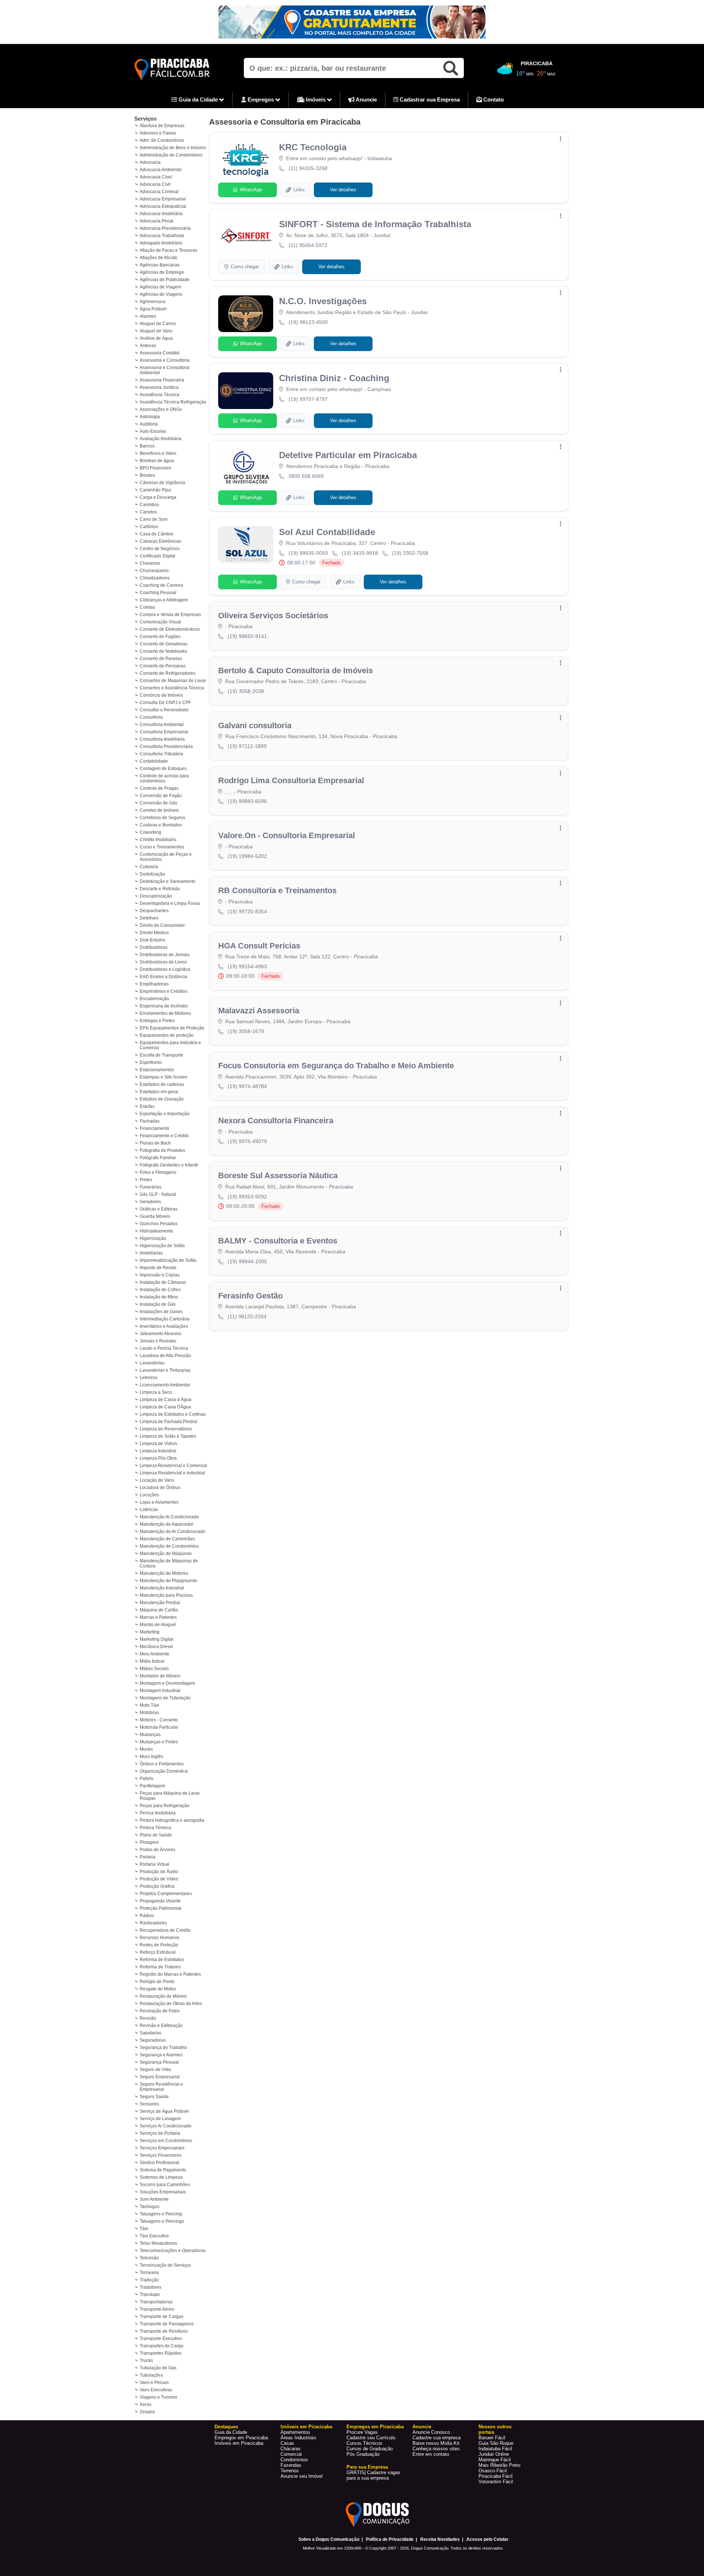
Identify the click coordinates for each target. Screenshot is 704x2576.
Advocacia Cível (156, 177)
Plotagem (149, 1842)
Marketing (150, 1632)
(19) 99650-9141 (247, 636)
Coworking (151, 832)
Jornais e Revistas (158, 1341)
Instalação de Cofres (160, 1290)
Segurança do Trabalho (163, 2048)
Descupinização (156, 896)
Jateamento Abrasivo (161, 1334)
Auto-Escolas (153, 431)
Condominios (294, 2460)
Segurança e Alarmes (161, 2055)
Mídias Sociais (154, 1669)
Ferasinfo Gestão (250, 1296)
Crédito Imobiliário (158, 840)
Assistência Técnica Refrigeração (173, 402)
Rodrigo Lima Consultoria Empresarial (291, 780)
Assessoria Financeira (162, 380)
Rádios (147, 1916)
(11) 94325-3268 (308, 168)
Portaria (148, 1857)
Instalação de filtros (159, 1297)
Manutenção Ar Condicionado (169, 1517)
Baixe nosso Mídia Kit (436, 2443)
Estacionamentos (157, 1070)
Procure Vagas (362, 2432)
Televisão (149, 2258)
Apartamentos (295, 2432)
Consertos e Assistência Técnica (172, 688)
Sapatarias (151, 2033)
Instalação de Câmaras (163, 1282)
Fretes (146, 1180)
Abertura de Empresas (162, 126)
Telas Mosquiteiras (158, 2243)
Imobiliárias (151, 1253)
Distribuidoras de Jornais (165, 955)
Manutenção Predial (160, 1603)
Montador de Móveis (160, 1676)
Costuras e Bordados (161, 825)
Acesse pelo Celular (487, 2539)
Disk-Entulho (153, 940)
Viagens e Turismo (158, 2397)
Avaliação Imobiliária (161, 439)
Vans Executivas (156, 2390)
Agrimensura (153, 302)
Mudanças (150, 1735)
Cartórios (149, 527)
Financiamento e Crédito (164, 1136)
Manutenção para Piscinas (166, 1595)
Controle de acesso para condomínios (164, 778)
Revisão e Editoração (161, 2026)
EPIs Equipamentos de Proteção (172, 1028)
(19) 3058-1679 (246, 1031)
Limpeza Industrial (158, 1451)
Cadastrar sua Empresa (429, 99)
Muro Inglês (151, 1757)
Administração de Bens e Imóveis (173, 148)
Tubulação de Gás (158, 2368)
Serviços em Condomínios (166, 2141)
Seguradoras (153, 2040)
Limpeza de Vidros (158, 1444)
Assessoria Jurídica (159, 387)
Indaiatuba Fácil (495, 2449)
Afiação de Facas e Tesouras (168, 250)
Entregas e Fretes (157, 1021)
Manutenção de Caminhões (167, 1539)
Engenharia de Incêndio (164, 1006)
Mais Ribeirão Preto (499, 2465)
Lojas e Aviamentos (159, 1502)
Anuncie (366, 99)
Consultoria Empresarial (164, 732)
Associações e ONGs (161, 409)
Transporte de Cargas (162, 2317)
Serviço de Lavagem (160, 2119)
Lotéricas (149, 1510)
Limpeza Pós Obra (158, 1458)
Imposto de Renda (158, 1268)
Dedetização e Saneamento (168, 881)
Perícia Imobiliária (158, 1813)
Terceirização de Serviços (165, 2265)
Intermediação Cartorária (165, 1319)
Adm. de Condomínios (162, 140)
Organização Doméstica (164, 1771)
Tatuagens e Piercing (161, 2214)
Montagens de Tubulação (165, 1698)
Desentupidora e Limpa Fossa (170, 903)
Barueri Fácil (492, 2438)
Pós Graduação (363, 2454)
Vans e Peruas (154, 2382)
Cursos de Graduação (370, 2449)
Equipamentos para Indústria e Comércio (170, 1045)
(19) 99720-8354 (247, 911)
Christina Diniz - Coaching (334, 378)
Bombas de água (157, 461)
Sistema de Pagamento (163, 2170)
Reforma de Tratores (160, 1967)
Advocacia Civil (155, 184)
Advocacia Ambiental (161, 170)
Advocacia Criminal (159, 192)
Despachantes (154, 911)
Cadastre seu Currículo (371, 2438)
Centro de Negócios (160, 549)
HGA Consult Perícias (259, 946)
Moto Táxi (149, 1705)
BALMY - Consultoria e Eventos (278, 1241)
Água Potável (153, 309)
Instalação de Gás (158, 1304)
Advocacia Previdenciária (165, 228)
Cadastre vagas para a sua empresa (373, 2475)
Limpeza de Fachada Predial (168, 1422)
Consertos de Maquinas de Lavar (173, 681)
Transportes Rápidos (161, 2353)
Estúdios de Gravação (162, 1099)
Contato (493, 99)
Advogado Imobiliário (161, 243)
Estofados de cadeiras (162, 1084)
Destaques (226, 2427)
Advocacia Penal (157, 221)
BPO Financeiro (155, 468)
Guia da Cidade (198, 99)
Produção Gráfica (157, 1886)
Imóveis (316, 99)
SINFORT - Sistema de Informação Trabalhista (375, 224)
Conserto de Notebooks (163, 651)
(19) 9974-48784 (247, 1086)
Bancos (147, 446)
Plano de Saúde (156, 1835)
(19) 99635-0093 (308, 553)
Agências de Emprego (162, 272)
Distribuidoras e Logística (165, 969)
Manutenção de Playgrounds (168, 1581)
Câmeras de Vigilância (162, 483)
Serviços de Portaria (160, 2133)
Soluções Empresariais (163, 2192)
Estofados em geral (159, 1092)
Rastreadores (153, 1923)
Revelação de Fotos (160, 2011)
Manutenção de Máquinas (166, 1554)
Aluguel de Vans (156, 331)
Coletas (147, 607)
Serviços (145, 119)
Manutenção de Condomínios (169, 1546)
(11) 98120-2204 (247, 1316)
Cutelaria (149, 867)
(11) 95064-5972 (308, 245)
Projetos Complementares (166, 1894)
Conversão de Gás (158, 803)
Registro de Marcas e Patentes (170, 1974)
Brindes (147, 475)
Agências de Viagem (160, 287)
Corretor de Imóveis (159, 810)
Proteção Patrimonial (161, 1908)
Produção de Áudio (159, 1872)
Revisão (148, 2018)
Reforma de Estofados (162, 1960)
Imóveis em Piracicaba (239, 2443)
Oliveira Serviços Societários (273, 616)
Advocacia (150, 162)
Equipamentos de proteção (167, 1035)
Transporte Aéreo (157, 2309)
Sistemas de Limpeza (161, 2177)
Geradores (150, 1202)
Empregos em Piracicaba (241, 2438)
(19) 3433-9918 (360, 553)
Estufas (147, 1106)
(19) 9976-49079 (247, 1141)
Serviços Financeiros (161, 2155)
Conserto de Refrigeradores (168, 673)
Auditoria (149, 424)
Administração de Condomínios (171, 155)
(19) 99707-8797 (308, 399)
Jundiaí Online (494, 2454)
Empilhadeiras (154, 984)
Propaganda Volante (160, 1901)
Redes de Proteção (159, 1945)
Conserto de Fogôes (160, 637)
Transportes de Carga (162, 2346)
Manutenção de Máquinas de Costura (169, 1563)
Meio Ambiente (155, 1654)
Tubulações (151, 2375)
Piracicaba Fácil (496, 2476)
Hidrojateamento (156, 1231)
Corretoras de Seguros (162, 818)
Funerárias (151, 1187)
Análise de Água (156, 338)
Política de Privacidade (390, 2539)
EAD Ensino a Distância (164, 977)
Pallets (146, 1779)
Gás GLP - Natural (158, 1194)
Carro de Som (154, 519)
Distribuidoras (154, 947)
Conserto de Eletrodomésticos (170, 629)
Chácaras (291, 2449)
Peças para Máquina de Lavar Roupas (170, 1796)
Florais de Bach (155, 1143)
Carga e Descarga (158, 497)
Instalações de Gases (161, 1312)
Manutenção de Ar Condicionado (173, 1532)
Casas (287, 2443)
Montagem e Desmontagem (167, 1683)
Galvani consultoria (255, 725)
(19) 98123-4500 (308, 322)
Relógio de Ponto (157, 1982)
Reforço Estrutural (158, 1952)
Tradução (149, 2280)
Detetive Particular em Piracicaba (348, 455)
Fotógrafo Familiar (158, 1158)
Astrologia (150, 417)
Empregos (261, 99)
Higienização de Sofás (162, 1246)
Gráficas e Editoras (159, 1209)
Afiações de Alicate (159, 258)
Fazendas (291, 2465)
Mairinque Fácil (495, 2460)
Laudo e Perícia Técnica (164, 1348)
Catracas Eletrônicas (160, 541)
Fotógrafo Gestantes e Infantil (169, 1165)
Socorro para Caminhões (165, 2185)
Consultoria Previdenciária (166, 747)
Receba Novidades (440, 2539)
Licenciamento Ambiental (165, 1385)
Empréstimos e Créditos (164, 991)
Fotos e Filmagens (158, 1172)
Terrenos (290, 2471)
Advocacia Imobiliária (161, 214)
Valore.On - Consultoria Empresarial (287, 835)
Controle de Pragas (159, 788)
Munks (146, 1749)
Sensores (149, 2104)
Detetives (149, 918)
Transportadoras (156, 2302)
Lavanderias (152, 1363)
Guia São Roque (496, 2443)
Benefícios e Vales (158, 453)
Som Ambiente (154, 2199)
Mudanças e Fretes (159, 1742)
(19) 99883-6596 (247, 801)
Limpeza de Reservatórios (166, 1429)
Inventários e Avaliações (164, 1326)
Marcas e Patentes (158, 1617)
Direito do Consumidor (162, 925)
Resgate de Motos (158, 1989)
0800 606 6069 (306, 476)
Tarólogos (150, 2207)
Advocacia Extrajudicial (163, 206)
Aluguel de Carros (158, 324)
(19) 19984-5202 (247, 856)
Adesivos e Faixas (158, 133)
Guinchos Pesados (159, 1224)
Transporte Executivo (161, 2339)
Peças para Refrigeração (165, 1806)
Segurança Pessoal (159, 2062)
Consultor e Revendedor (164, 710)
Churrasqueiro (154, 571)
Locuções (149, 1495)
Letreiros (148, 1378)
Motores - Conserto (159, 1720)
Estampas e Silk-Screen (164, 1077)
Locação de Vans (157, 1480)
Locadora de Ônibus (160, 1488)
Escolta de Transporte (162, 1055)
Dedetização (152, 874)
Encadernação (154, 999)
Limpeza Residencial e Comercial (173, 1466)
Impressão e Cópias (160, 1275)
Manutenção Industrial (162, 1588)
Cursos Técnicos (364, 2443)
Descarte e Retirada (160, 889)
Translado (150, 2295)
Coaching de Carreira (161, 585)
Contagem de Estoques (163, 769)
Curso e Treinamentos (162, 847)
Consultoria (151, 717)
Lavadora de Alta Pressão (165, 1356)
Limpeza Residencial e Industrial (172, 1473)
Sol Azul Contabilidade (327, 532)
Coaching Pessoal (158, 593)
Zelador (147, 2412)
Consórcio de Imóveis (161, 695)
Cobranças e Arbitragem (164, 600)
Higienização (153, 1238)
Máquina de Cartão (159, 1610)
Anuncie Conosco (431, 2432)
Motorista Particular (159, 1727)
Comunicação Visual (160, 622)
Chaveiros (150, 563)
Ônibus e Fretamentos (162, 1764)
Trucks (146, 2361)
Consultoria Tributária (161, 754)
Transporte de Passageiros (167, 2324)
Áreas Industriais (298, 2438)
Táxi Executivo (154, 2236)
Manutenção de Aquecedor (167, 1524)
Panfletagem (152, 1786)
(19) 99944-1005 (247, 1261)
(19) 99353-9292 (247, 1197)
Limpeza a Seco (156, 1392)
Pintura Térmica (155, 1828)
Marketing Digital (157, 1639)
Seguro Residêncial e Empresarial (161, 2087)
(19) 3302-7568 (410, 553)
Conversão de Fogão (161, 796)
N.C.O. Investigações (323, 301)
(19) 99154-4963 (247, 966)
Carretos (148, 512)
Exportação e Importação (165, 1114)
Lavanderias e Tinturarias (165, 1370)
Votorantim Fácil (496, 2482)
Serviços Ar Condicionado (166, 2126)
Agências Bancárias (160, 265)
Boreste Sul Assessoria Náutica (278, 1175)
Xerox (146, 2404)
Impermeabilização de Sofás (168, 1260)
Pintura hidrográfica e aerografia (172, 1820)
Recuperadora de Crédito (165, 1930)
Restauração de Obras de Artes (171, 2004)
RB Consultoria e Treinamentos (277, 890)
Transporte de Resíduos (164, 2331)
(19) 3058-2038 (246, 691)
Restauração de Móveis (163, 1996)
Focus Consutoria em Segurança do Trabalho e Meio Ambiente (336, 1066)
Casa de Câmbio (157, 534)
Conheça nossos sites (436, 2449)
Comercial (291, 2454)
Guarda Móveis (155, 1216)
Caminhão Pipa (155, 490)
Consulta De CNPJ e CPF (165, 703)
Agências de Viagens (161, 294)
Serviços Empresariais (162, 2148)
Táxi (144, 2229)
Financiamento (155, 1128)
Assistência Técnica (159, 395)
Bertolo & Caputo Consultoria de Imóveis (296, 670)
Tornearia (149, 2273)
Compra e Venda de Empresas (170, 615)
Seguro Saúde (154, 2097)
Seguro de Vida (155, 2070)
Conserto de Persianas (163, 666)
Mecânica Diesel (156, 1647)
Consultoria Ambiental (162, 725)
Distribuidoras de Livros (163, 962)
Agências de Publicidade (165, 280)
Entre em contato (431, 2454)
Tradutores (151, 2287)
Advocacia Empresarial (163, 199)
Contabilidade (154, 761)
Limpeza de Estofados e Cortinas (173, 1414)
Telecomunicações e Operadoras (173, 2251)
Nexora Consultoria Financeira (276, 1121)
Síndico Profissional (159, 2163)
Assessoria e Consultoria (165, 360)
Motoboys (149, 1713)
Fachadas (150, 1121)
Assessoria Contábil (160, 353)
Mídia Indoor (152, 1661)
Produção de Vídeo (159, 1879)
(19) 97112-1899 (247, 746)
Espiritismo (151, 1062)
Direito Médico (154, 933)
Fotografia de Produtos (162, 1150)
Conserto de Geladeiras (164, 644)
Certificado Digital (157, 556)
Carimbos (149, 505)
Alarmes (148, 316)
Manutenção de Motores (164, 1573)
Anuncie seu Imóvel (302, 2476)
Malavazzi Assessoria (259, 1011)
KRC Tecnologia (313, 147)
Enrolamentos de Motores (165, 1013)
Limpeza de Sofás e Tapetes (168, 1436)
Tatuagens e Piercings (162, 2221)
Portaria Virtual (155, 1864)
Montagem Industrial (160, 1691)
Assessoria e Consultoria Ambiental (165, 370)
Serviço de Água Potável (164, 2111)
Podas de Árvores (157, 1850)
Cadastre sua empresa (437, 2438)
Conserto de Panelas (161, 659)
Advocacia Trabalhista (162, 236)
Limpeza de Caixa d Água (166, 1400)
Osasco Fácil (493, 2471)
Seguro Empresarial (160, 2077)
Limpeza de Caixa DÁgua (165, 1407)
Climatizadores (155, 578)
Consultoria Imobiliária (162, 739)
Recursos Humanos (159, 1938)
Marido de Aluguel (158, 1625)
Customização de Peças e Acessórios (166, 857)
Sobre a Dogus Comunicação (329, 2539)
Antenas (148, 346)
